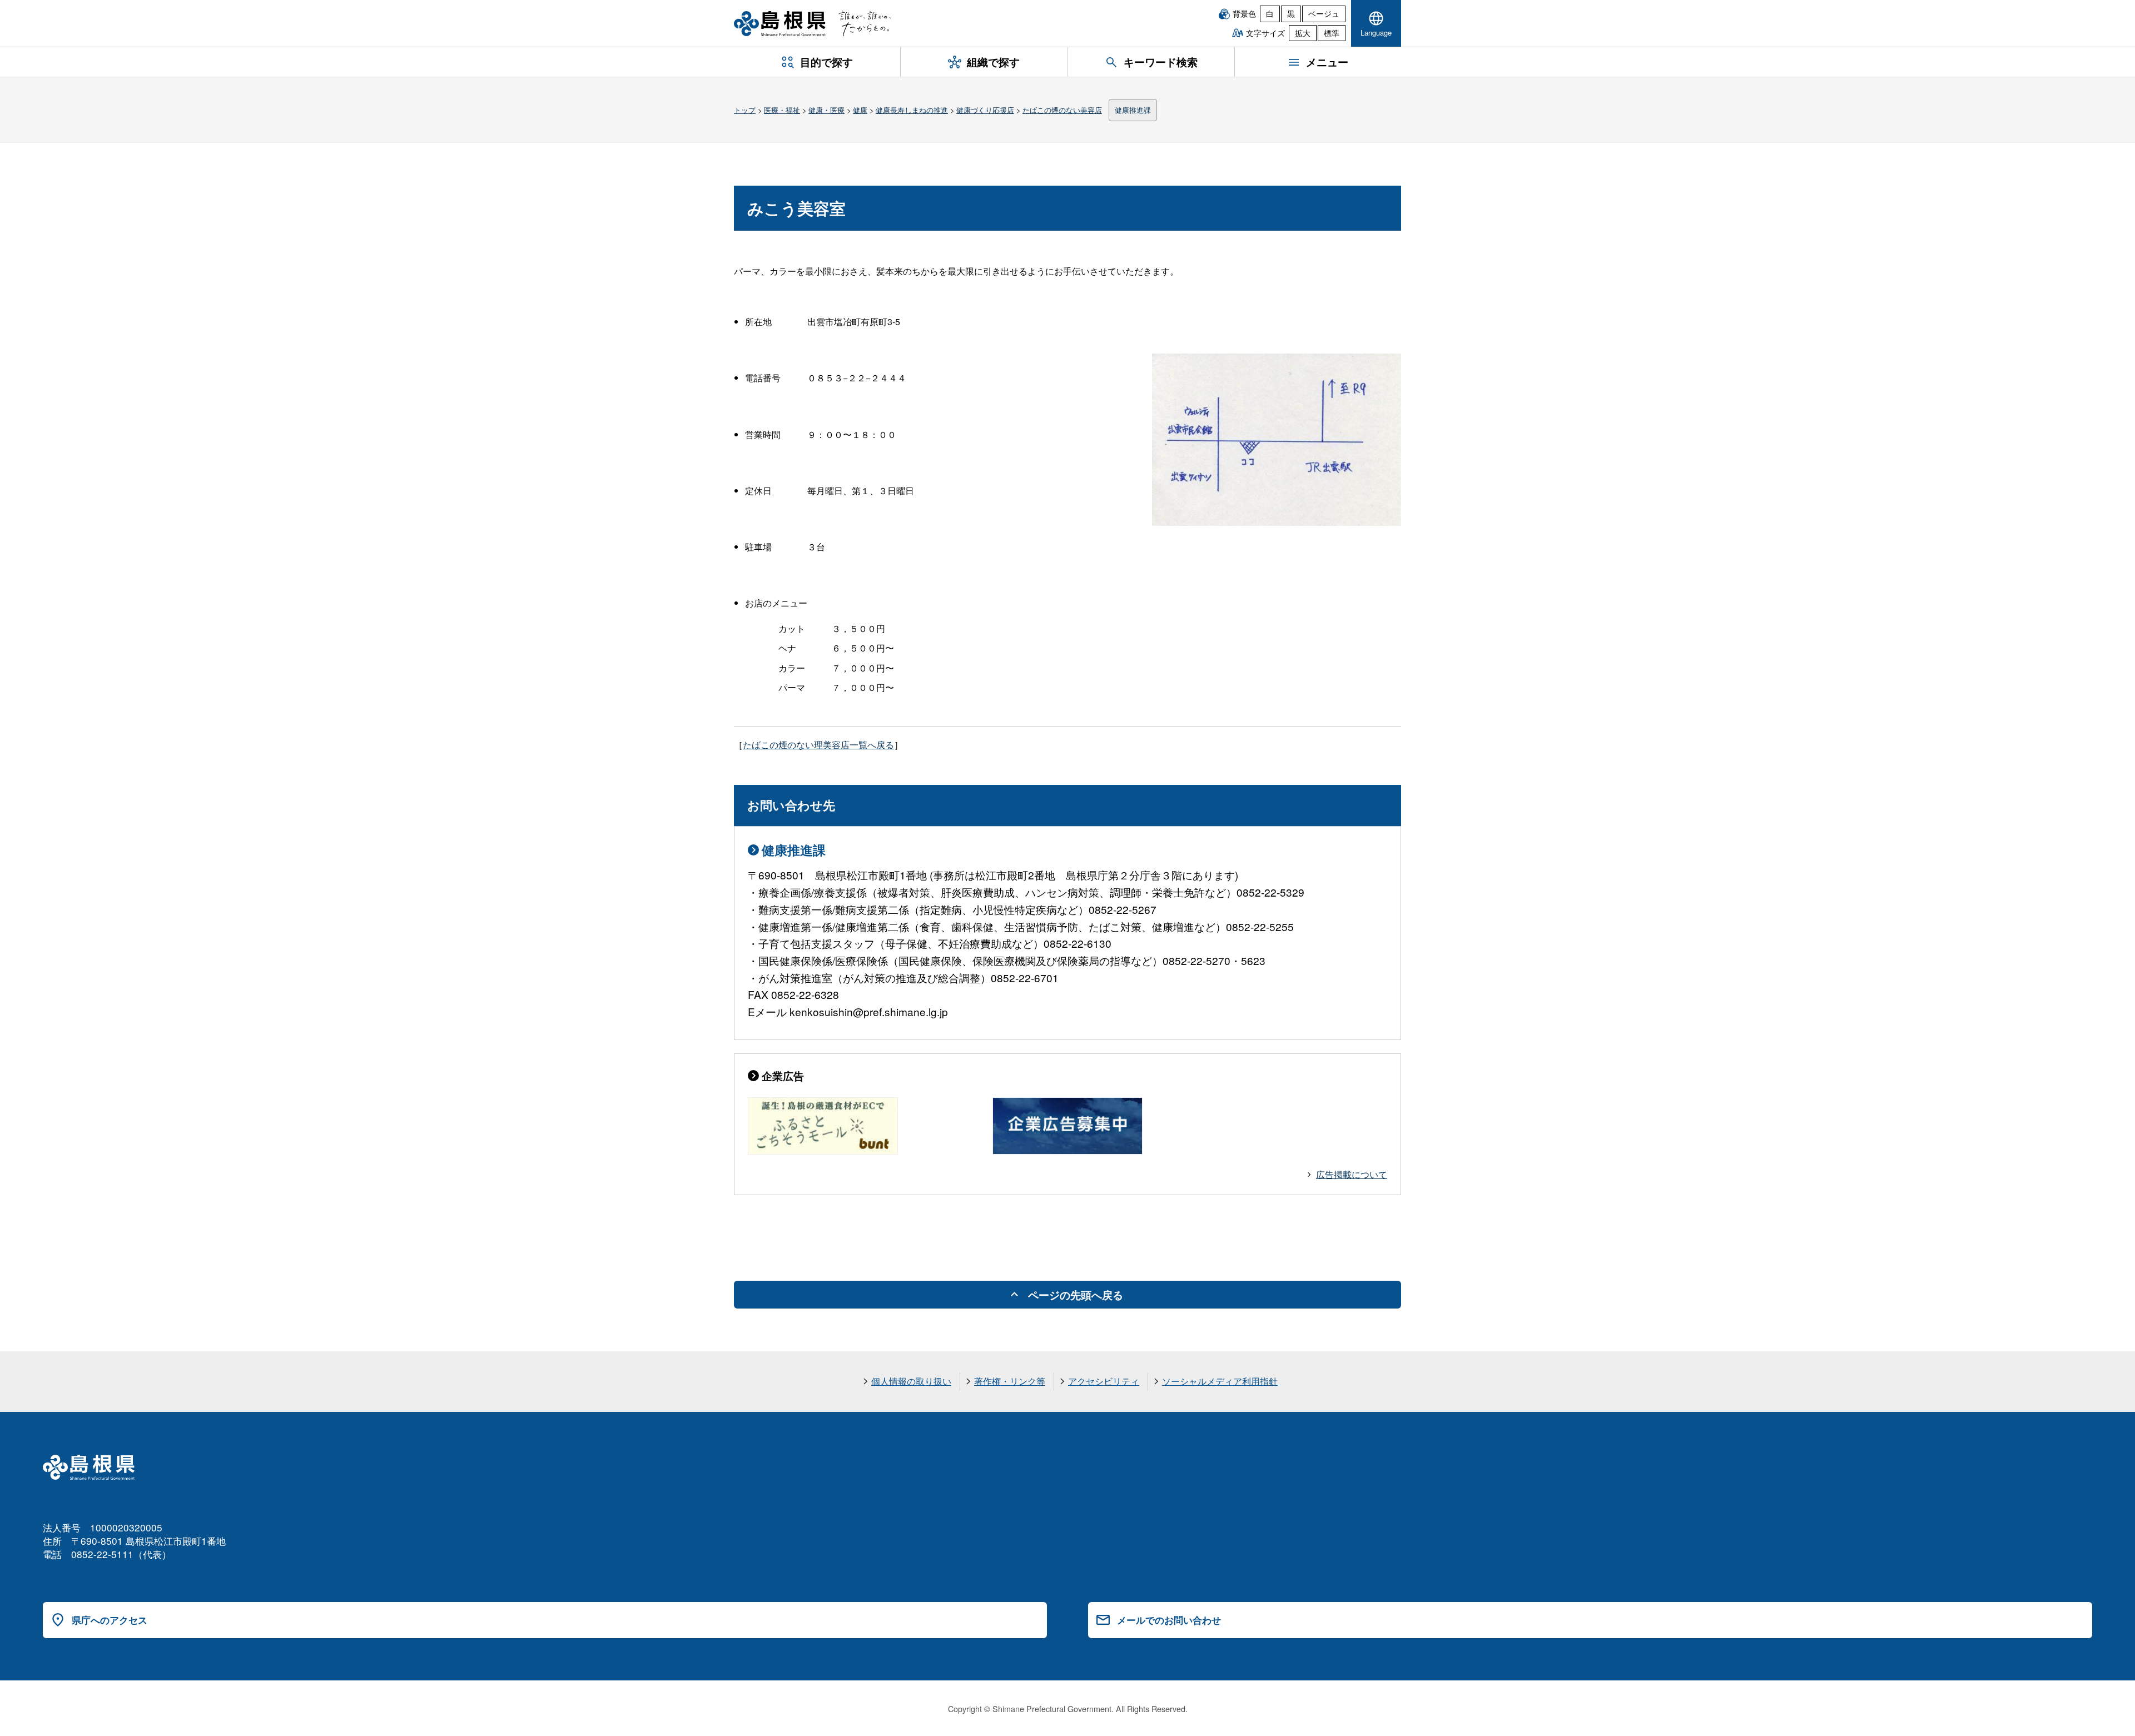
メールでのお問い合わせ (1169, 1620)
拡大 (1303, 33)
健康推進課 (1133, 110)
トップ (745, 110)
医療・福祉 (782, 110)
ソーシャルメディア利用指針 (1220, 1381)
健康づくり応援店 (985, 110)
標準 (1332, 33)
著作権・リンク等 (1010, 1381)
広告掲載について (1352, 1174)
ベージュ (1324, 13)
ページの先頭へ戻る (1076, 1295)
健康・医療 (826, 110)
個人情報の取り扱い (911, 1381)
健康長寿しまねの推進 (912, 110)
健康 (860, 110)
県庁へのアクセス (110, 1620)
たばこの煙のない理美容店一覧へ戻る (818, 745)
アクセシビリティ (1104, 1381)
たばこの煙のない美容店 (1062, 110)
